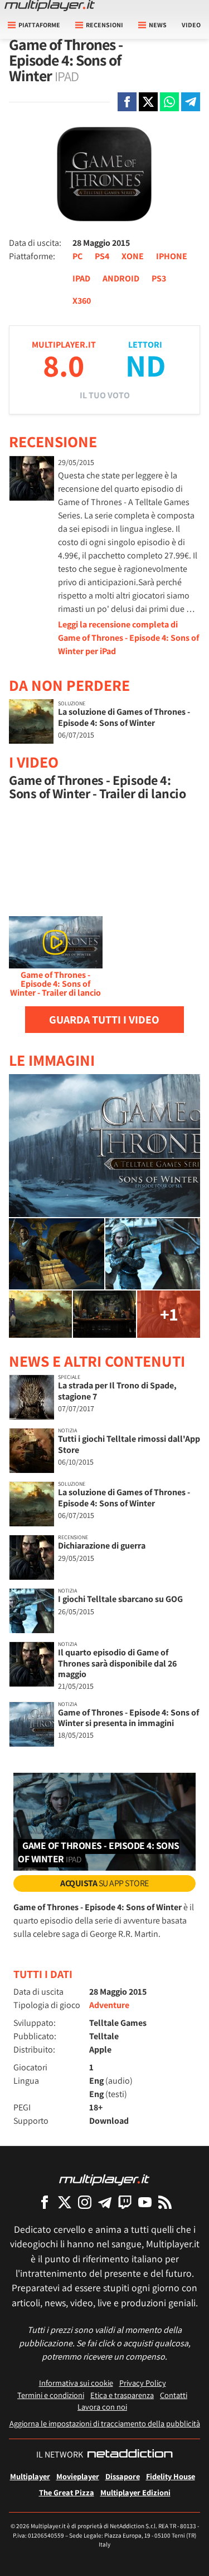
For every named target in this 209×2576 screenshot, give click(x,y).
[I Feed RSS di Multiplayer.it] (165, 2202)
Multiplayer (30, 2476)
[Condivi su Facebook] (127, 102)
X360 (82, 301)
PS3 (159, 278)
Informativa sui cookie (76, 2383)
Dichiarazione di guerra (102, 1546)
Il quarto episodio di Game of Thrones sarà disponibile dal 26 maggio (117, 1663)
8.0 (64, 365)
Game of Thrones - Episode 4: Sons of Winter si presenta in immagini (128, 1718)
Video (191, 25)
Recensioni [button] (104, 25)
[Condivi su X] (148, 102)
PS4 (102, 256)
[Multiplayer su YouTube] (145, 2202)
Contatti (174, 2395)
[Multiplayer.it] (50, 6)
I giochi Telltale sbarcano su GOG (120, 1599)
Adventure (109, 2005)
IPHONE (172, 256)
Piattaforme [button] (39, 25)
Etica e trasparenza (122, 2395)
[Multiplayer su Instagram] (85, 2202)
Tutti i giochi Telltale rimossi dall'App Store (129, 1444)
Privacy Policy (143, 2383)
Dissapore (123, 2476)
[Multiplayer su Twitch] (125, 2202)
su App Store (104, 1883)
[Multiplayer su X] (65, 2202)
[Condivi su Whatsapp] (169, 102)
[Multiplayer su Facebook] (45, 2202)
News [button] (158, 25)
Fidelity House (171, 2476)
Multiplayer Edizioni (135, 2492)
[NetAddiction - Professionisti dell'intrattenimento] (130, 2455)
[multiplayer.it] (104, 2179)
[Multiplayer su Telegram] (105, 2202)
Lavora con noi (102, 2407)
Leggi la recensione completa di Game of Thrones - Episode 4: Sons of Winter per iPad (128, 638)
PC (77, 256)
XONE (133, 256)
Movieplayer (78, 2476)
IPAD (81, 278)
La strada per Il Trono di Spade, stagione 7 (117, 1391)
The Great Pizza (67, 2492)
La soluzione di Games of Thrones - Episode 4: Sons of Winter (124, 717)
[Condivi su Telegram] (191, 102)
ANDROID (121, 278)
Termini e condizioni (51, 2395)
